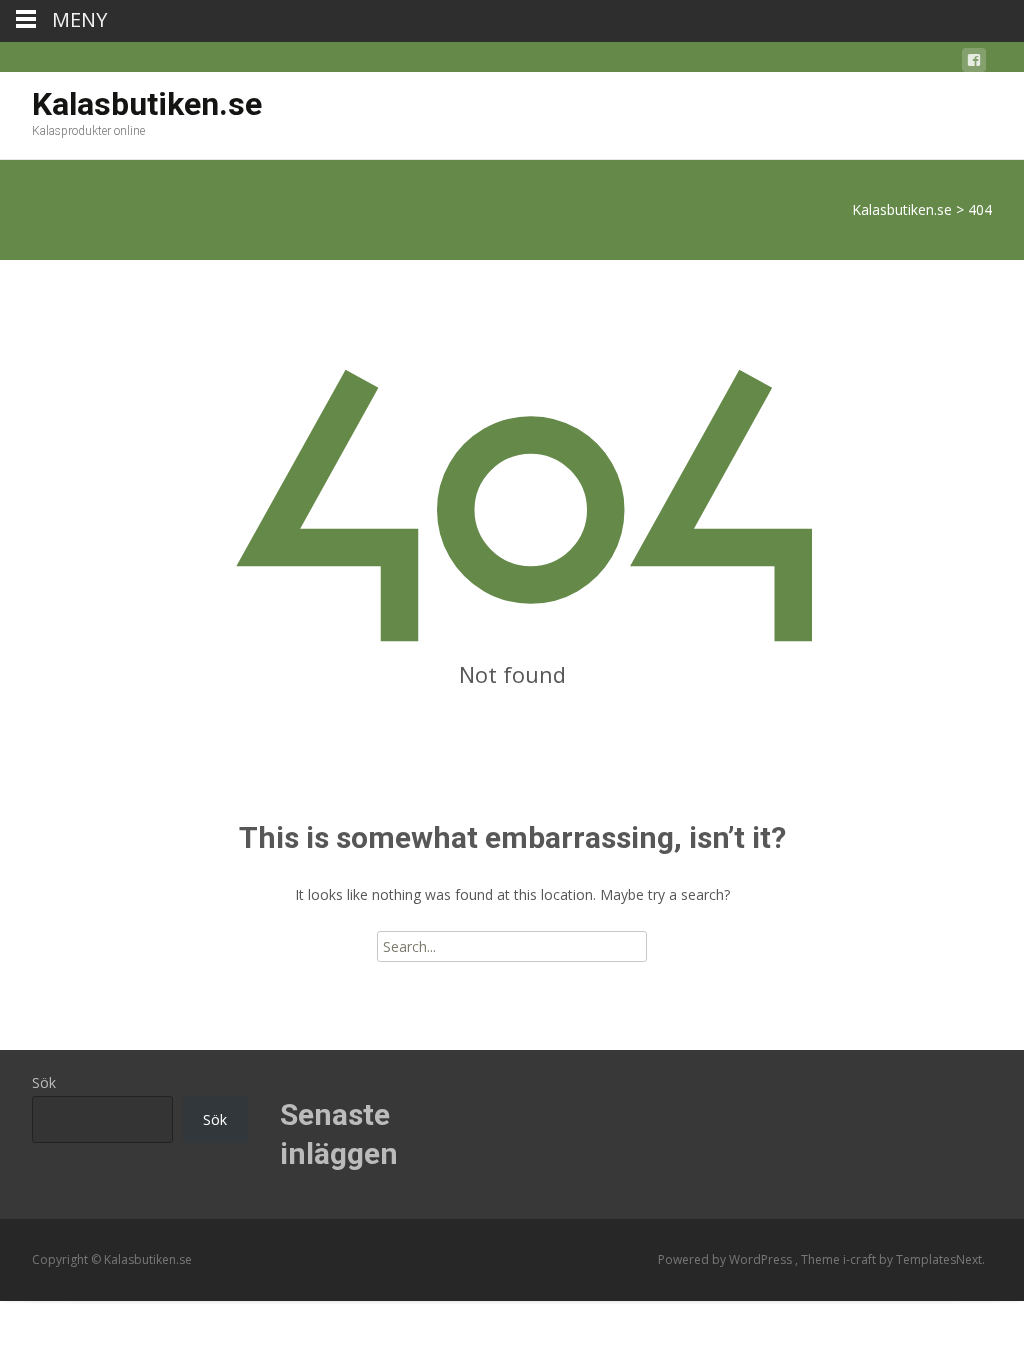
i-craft (861, 1259)
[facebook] (974, 63)
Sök (44, 1082)
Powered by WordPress (726, 1259)
